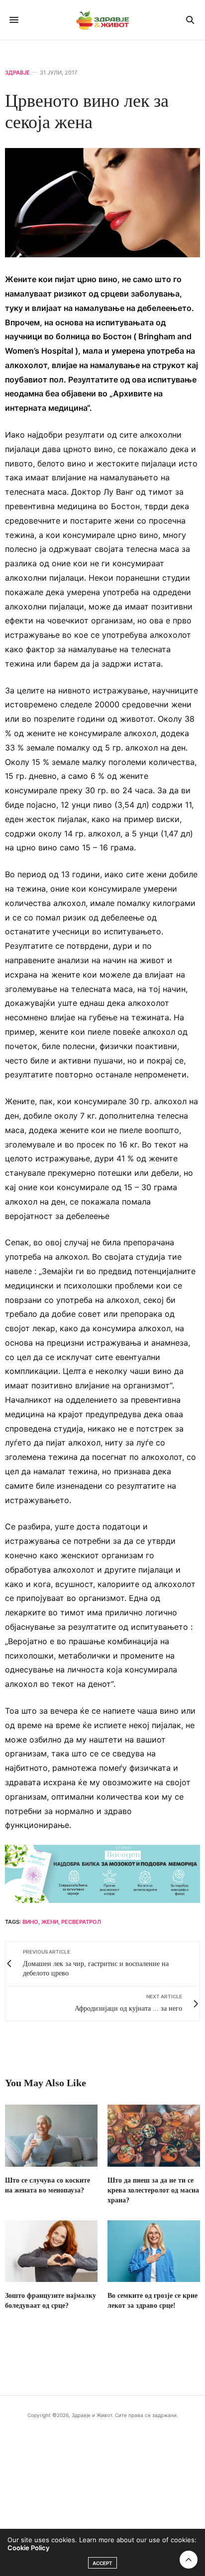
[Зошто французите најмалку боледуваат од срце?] (51, 2251)
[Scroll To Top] (189, 2560)
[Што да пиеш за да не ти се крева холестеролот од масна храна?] (154, 2135)
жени (50, 1922)
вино (30, 1922)
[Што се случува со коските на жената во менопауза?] (51, 2135)
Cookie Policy (28, 2548)
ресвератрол (81, 1922)
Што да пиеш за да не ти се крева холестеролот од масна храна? (153, 2190)
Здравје (17, 73)
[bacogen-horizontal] (102, 1873)
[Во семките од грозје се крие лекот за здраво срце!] (154, 2251)
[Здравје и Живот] (102, 20)
